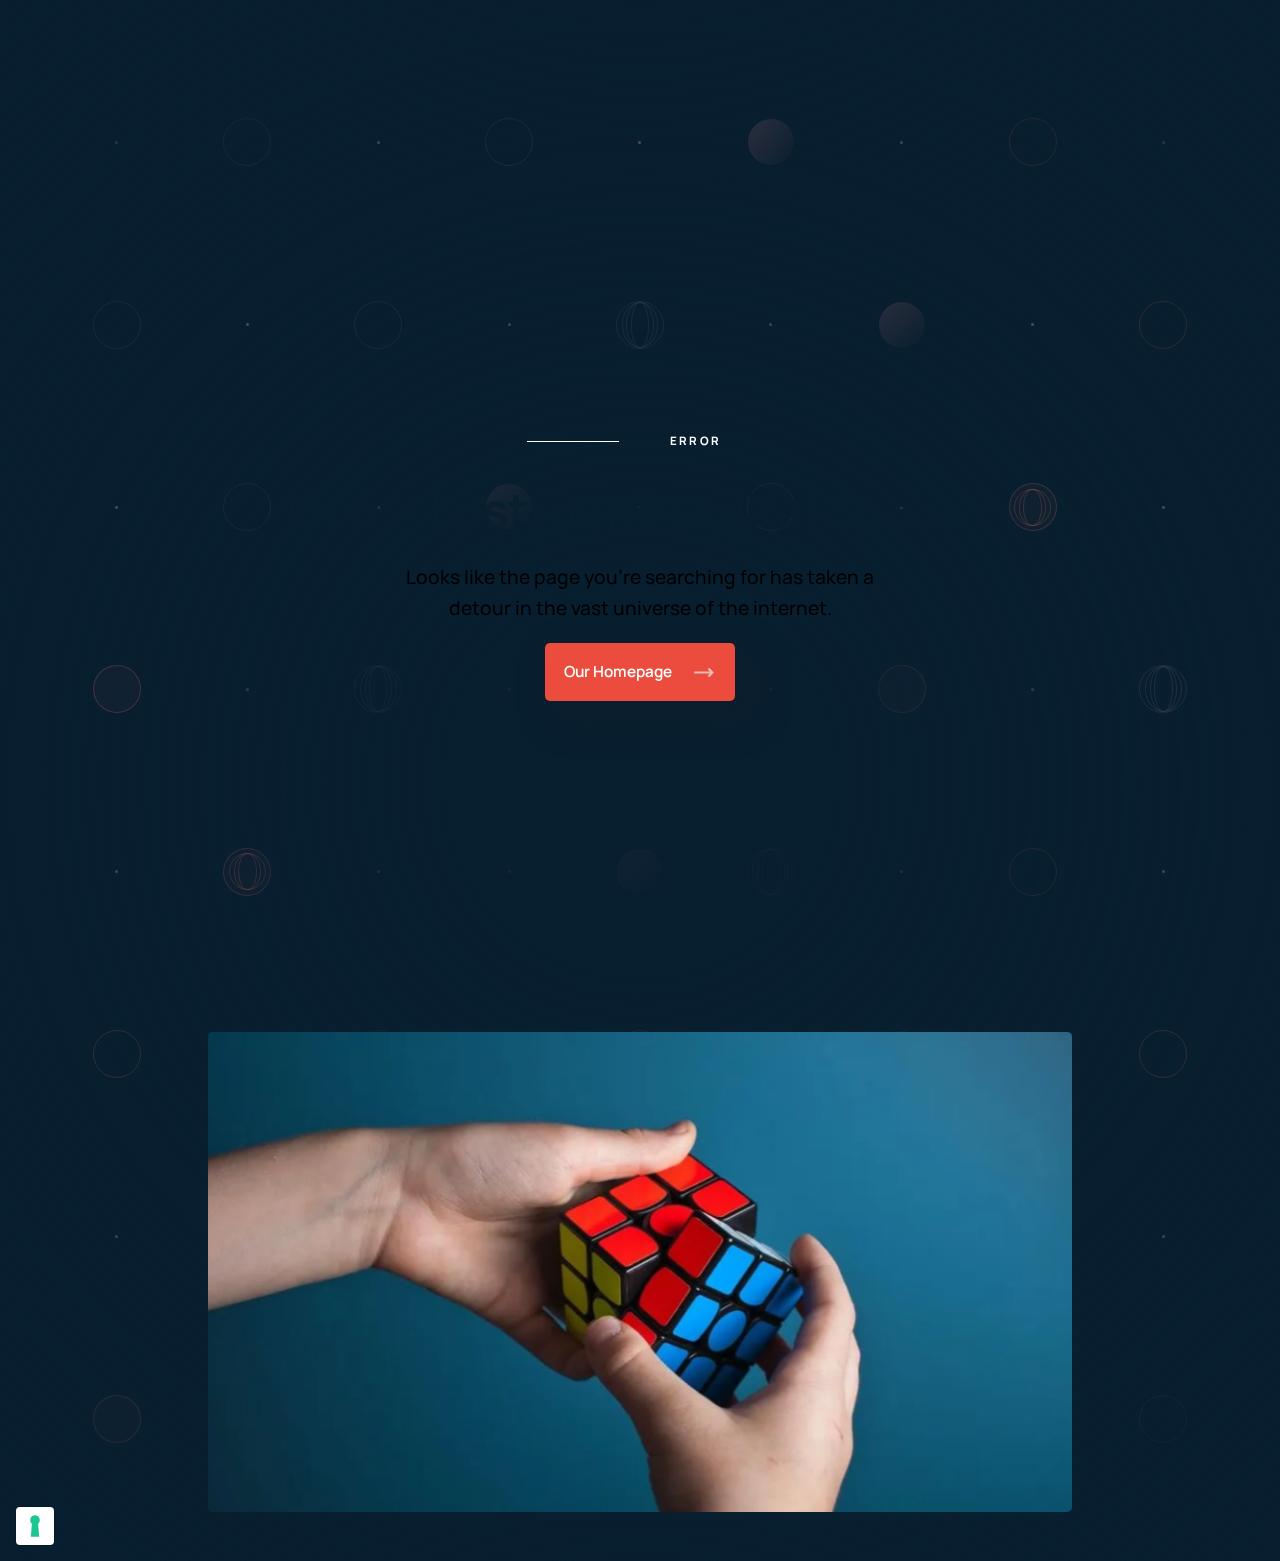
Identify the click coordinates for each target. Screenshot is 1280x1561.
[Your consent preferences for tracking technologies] (35, 1526)
